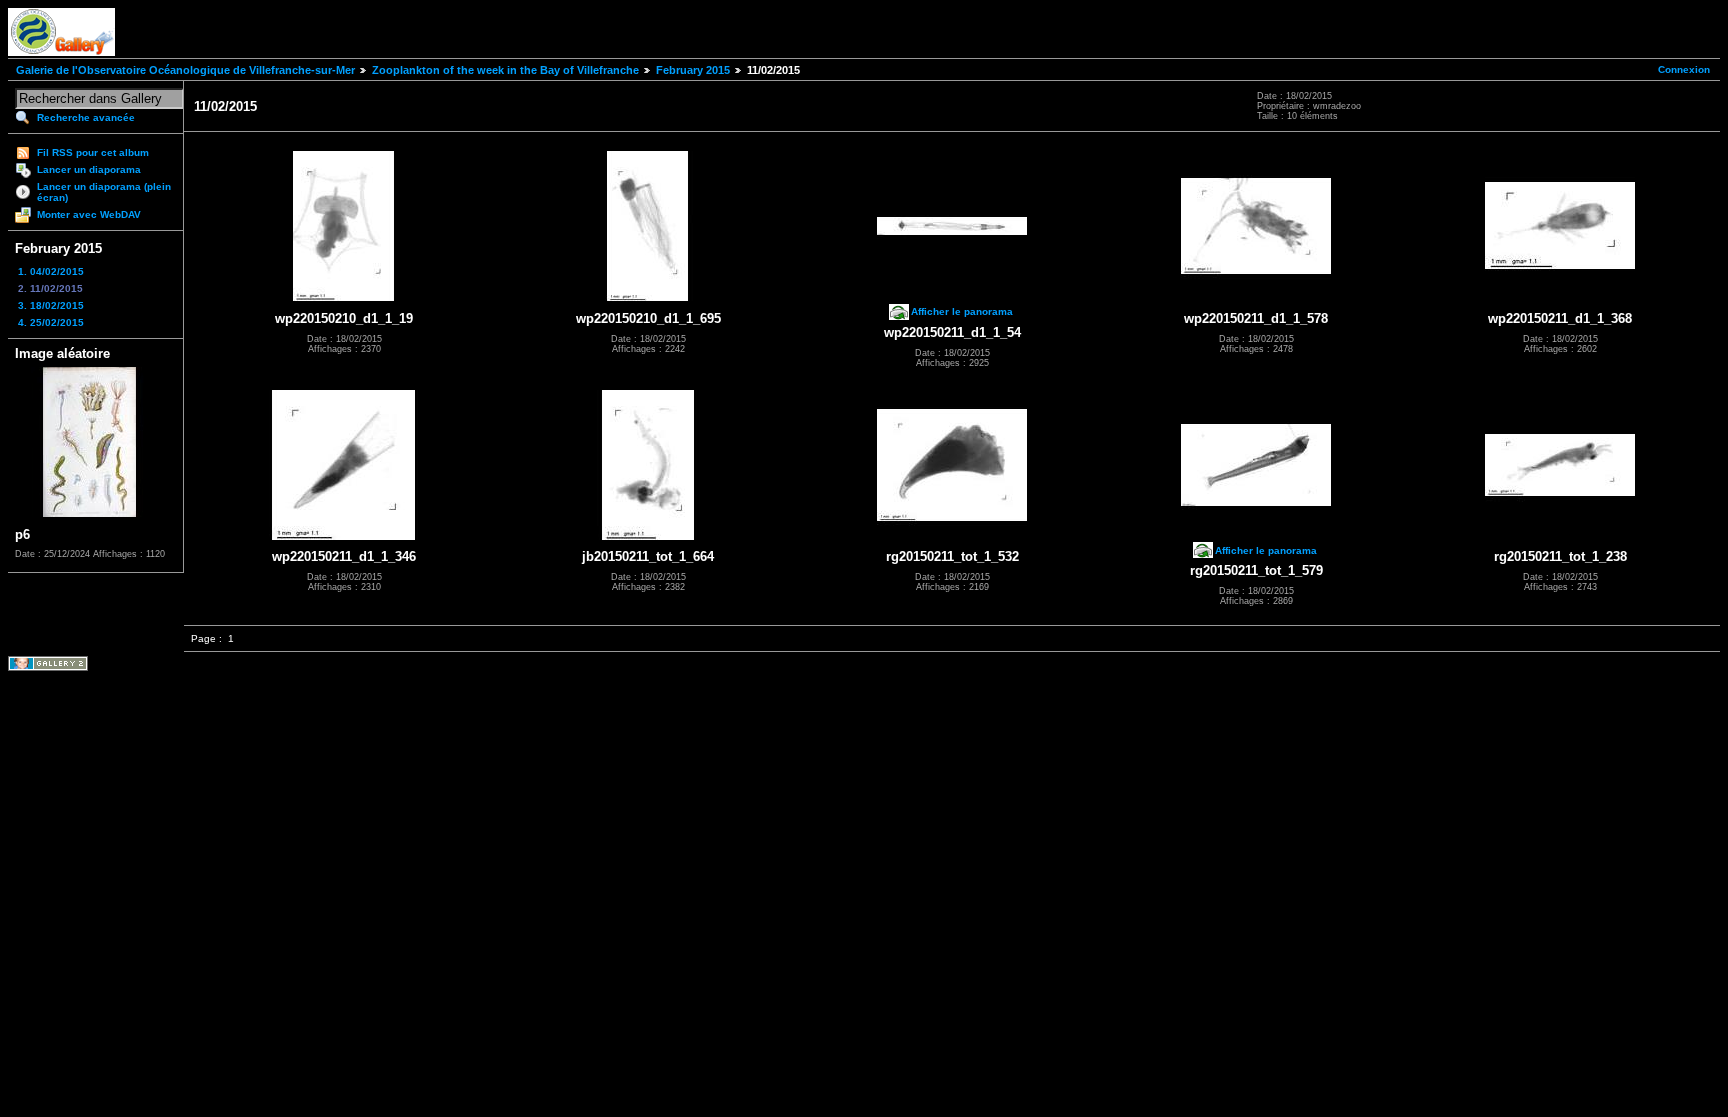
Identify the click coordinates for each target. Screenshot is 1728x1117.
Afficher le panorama (962, 311)
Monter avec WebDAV (89, 214)
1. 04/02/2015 (51, 271)
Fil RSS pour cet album (93, 152)
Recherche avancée (86, 117)
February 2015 (693, 70)
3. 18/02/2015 (51, 305)
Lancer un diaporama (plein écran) (104, 192)
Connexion (1684, 69)
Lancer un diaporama (89, 169)
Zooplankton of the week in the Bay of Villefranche (505, 70)
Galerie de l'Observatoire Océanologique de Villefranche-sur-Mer (185, 70)
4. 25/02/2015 (51, 322)
